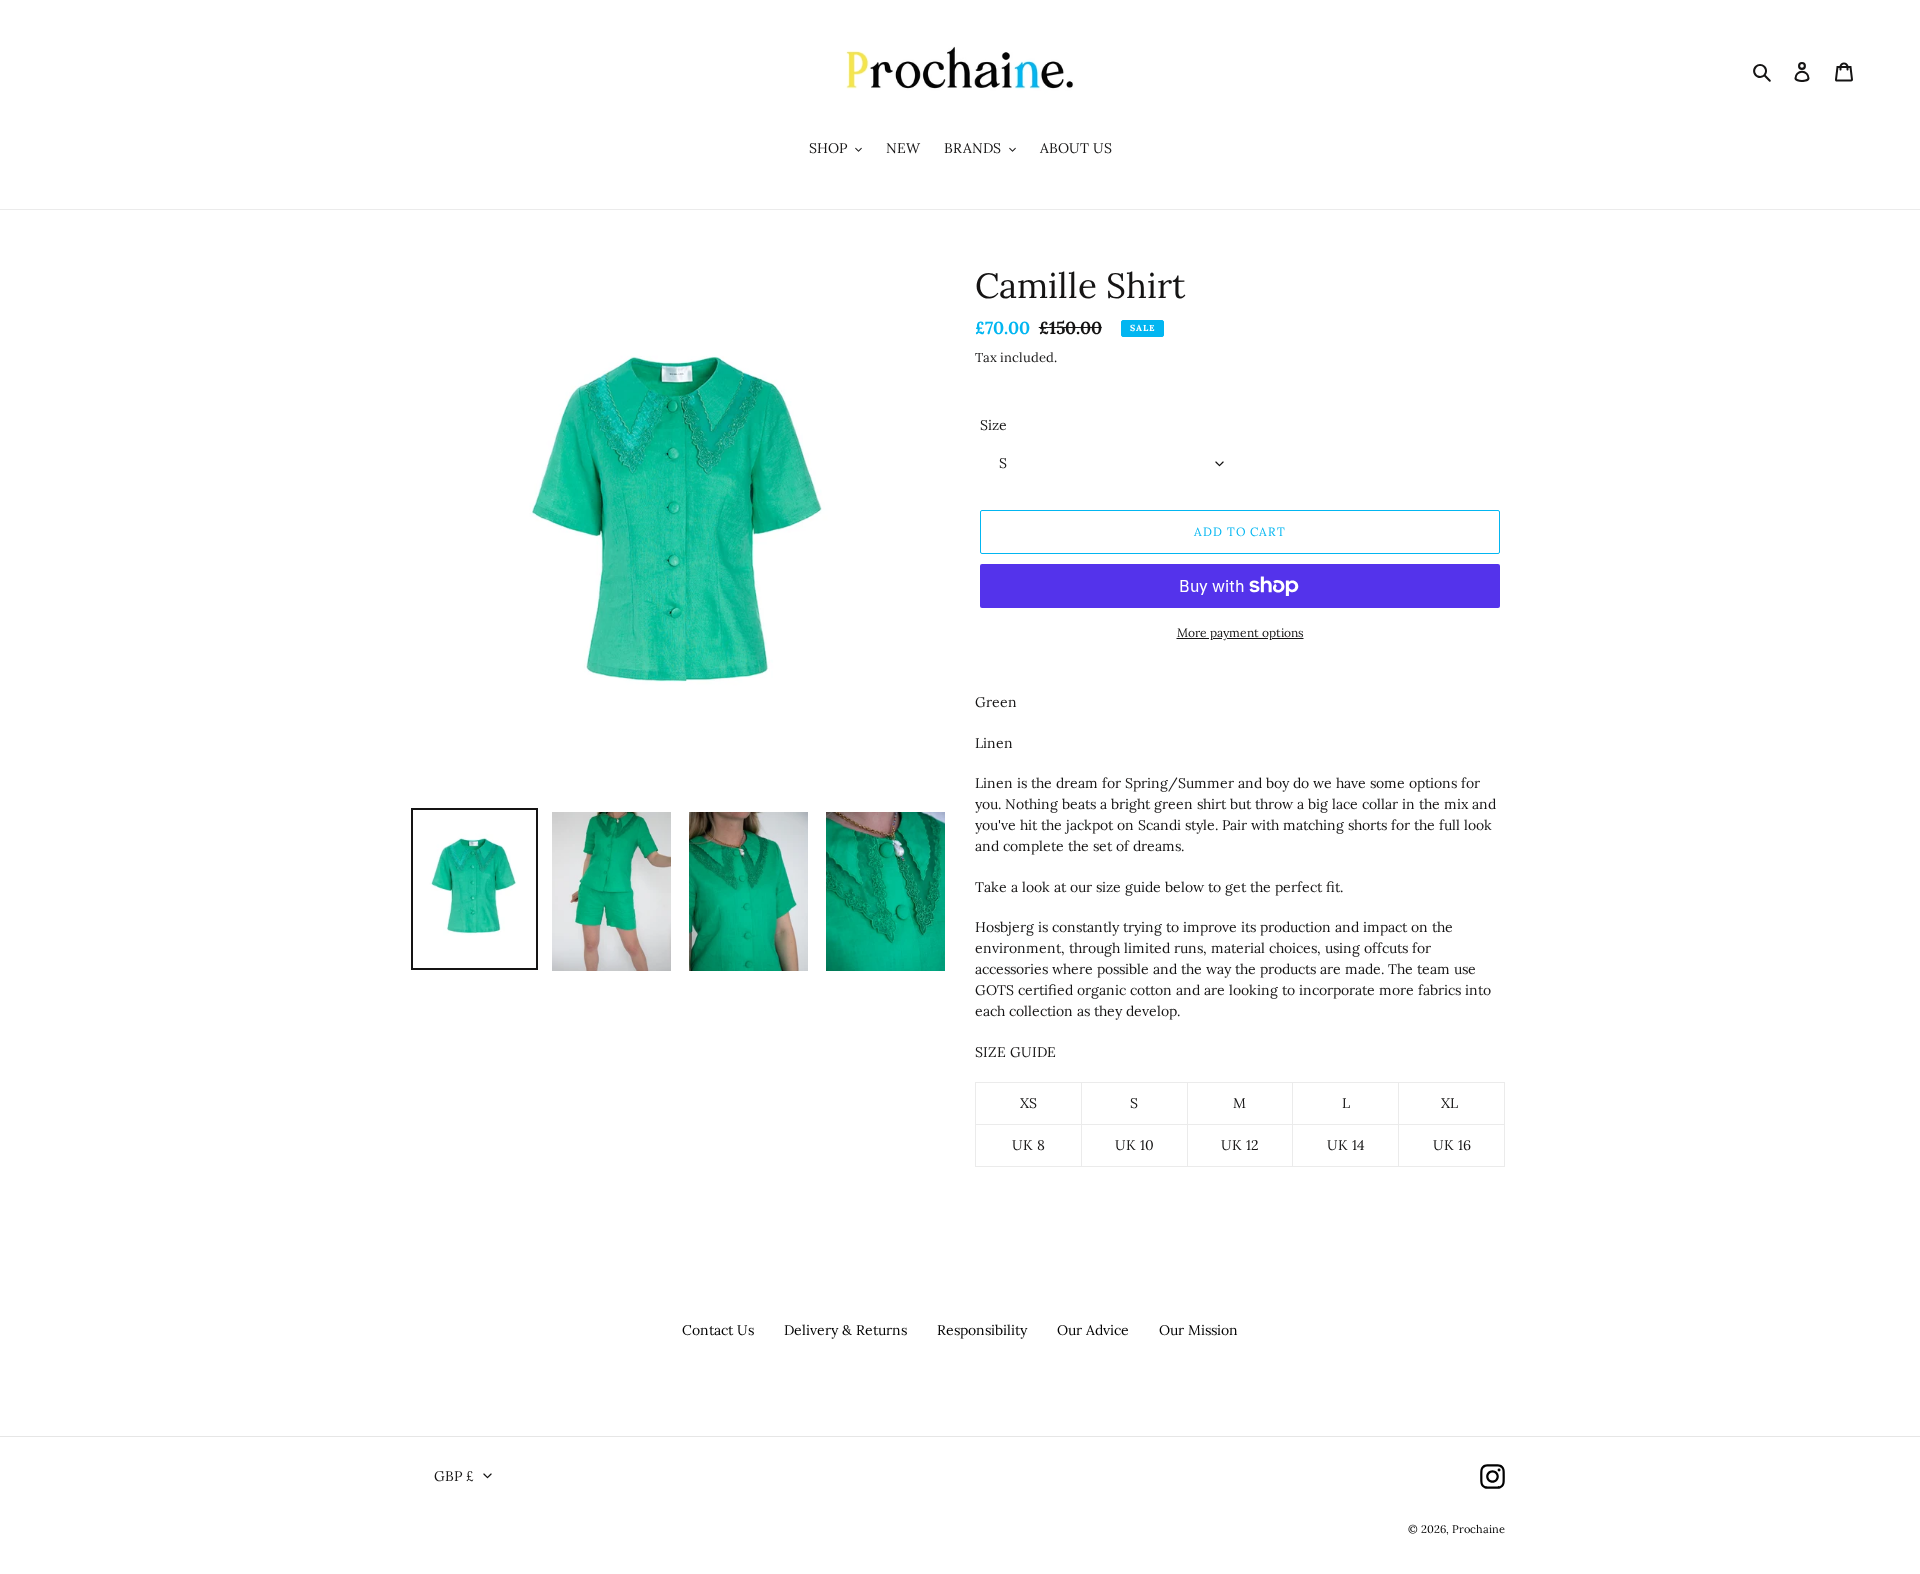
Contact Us (718, 1330)
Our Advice (1093, 1330)
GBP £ (454, 1476)
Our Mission (1198, 1330)
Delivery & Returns (845, 1330)
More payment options (1240, 632)
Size (993, 425)
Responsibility (982, 1330)
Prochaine (1478, 1529)
